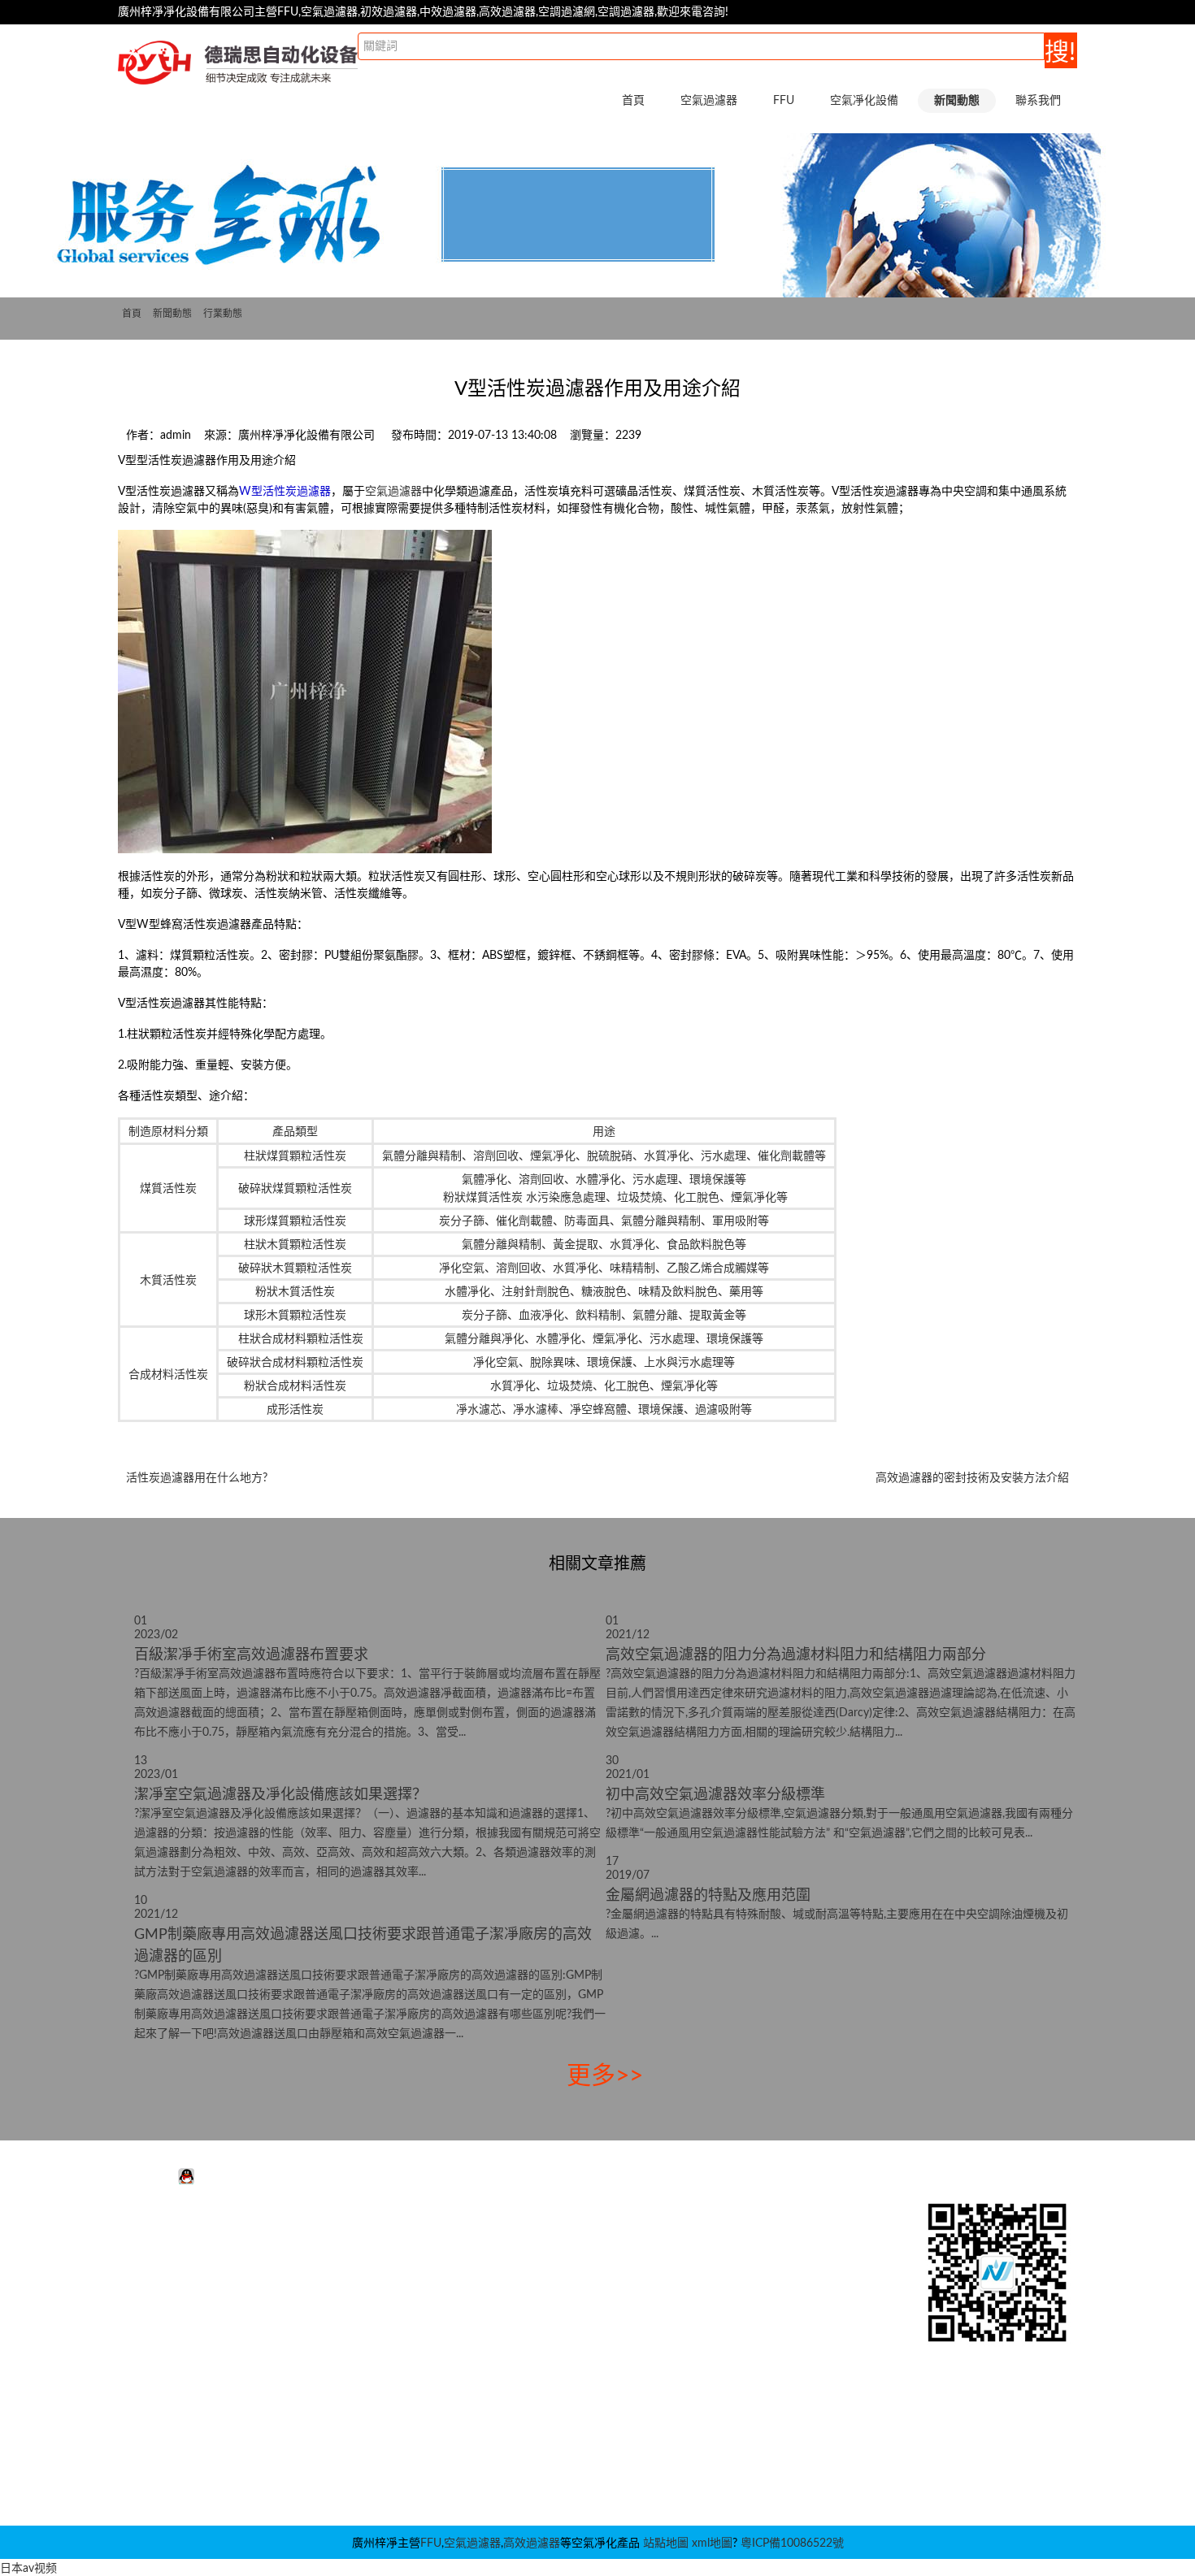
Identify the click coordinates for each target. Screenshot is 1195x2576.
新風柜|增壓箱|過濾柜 (571, 2428)
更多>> (605, 2076)
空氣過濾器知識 (754, 2282)
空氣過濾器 (393, 492)
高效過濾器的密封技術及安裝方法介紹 (972, 1478)
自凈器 (534, 2477)
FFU (431, 2543)
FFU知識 (736, 2257)
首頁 (633, 101)
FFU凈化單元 (345, 2233)
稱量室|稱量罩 (553, 2404)
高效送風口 (545, 2331)
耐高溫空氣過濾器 (185, 2331)
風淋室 (534, 2233)
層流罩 (534, 2355)
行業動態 (223, 314)
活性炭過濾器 (174, 2233)
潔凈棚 (534, 2282)
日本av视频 (28, 2569)
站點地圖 (666, 2543)
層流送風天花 (551, 2306)
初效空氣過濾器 (180, 2282)
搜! (1060, 53)
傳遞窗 (534, 2379)
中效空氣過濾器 (180, 2257)
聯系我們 (1038, 101)
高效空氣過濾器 (180, 2306)
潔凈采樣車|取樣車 (564, 2452)
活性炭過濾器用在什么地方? (197, 1478)
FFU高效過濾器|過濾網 (370, 2257)
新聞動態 (172, 314)
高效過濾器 (532, 2543)
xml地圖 (712, 2543)
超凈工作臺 (545, 2257)
